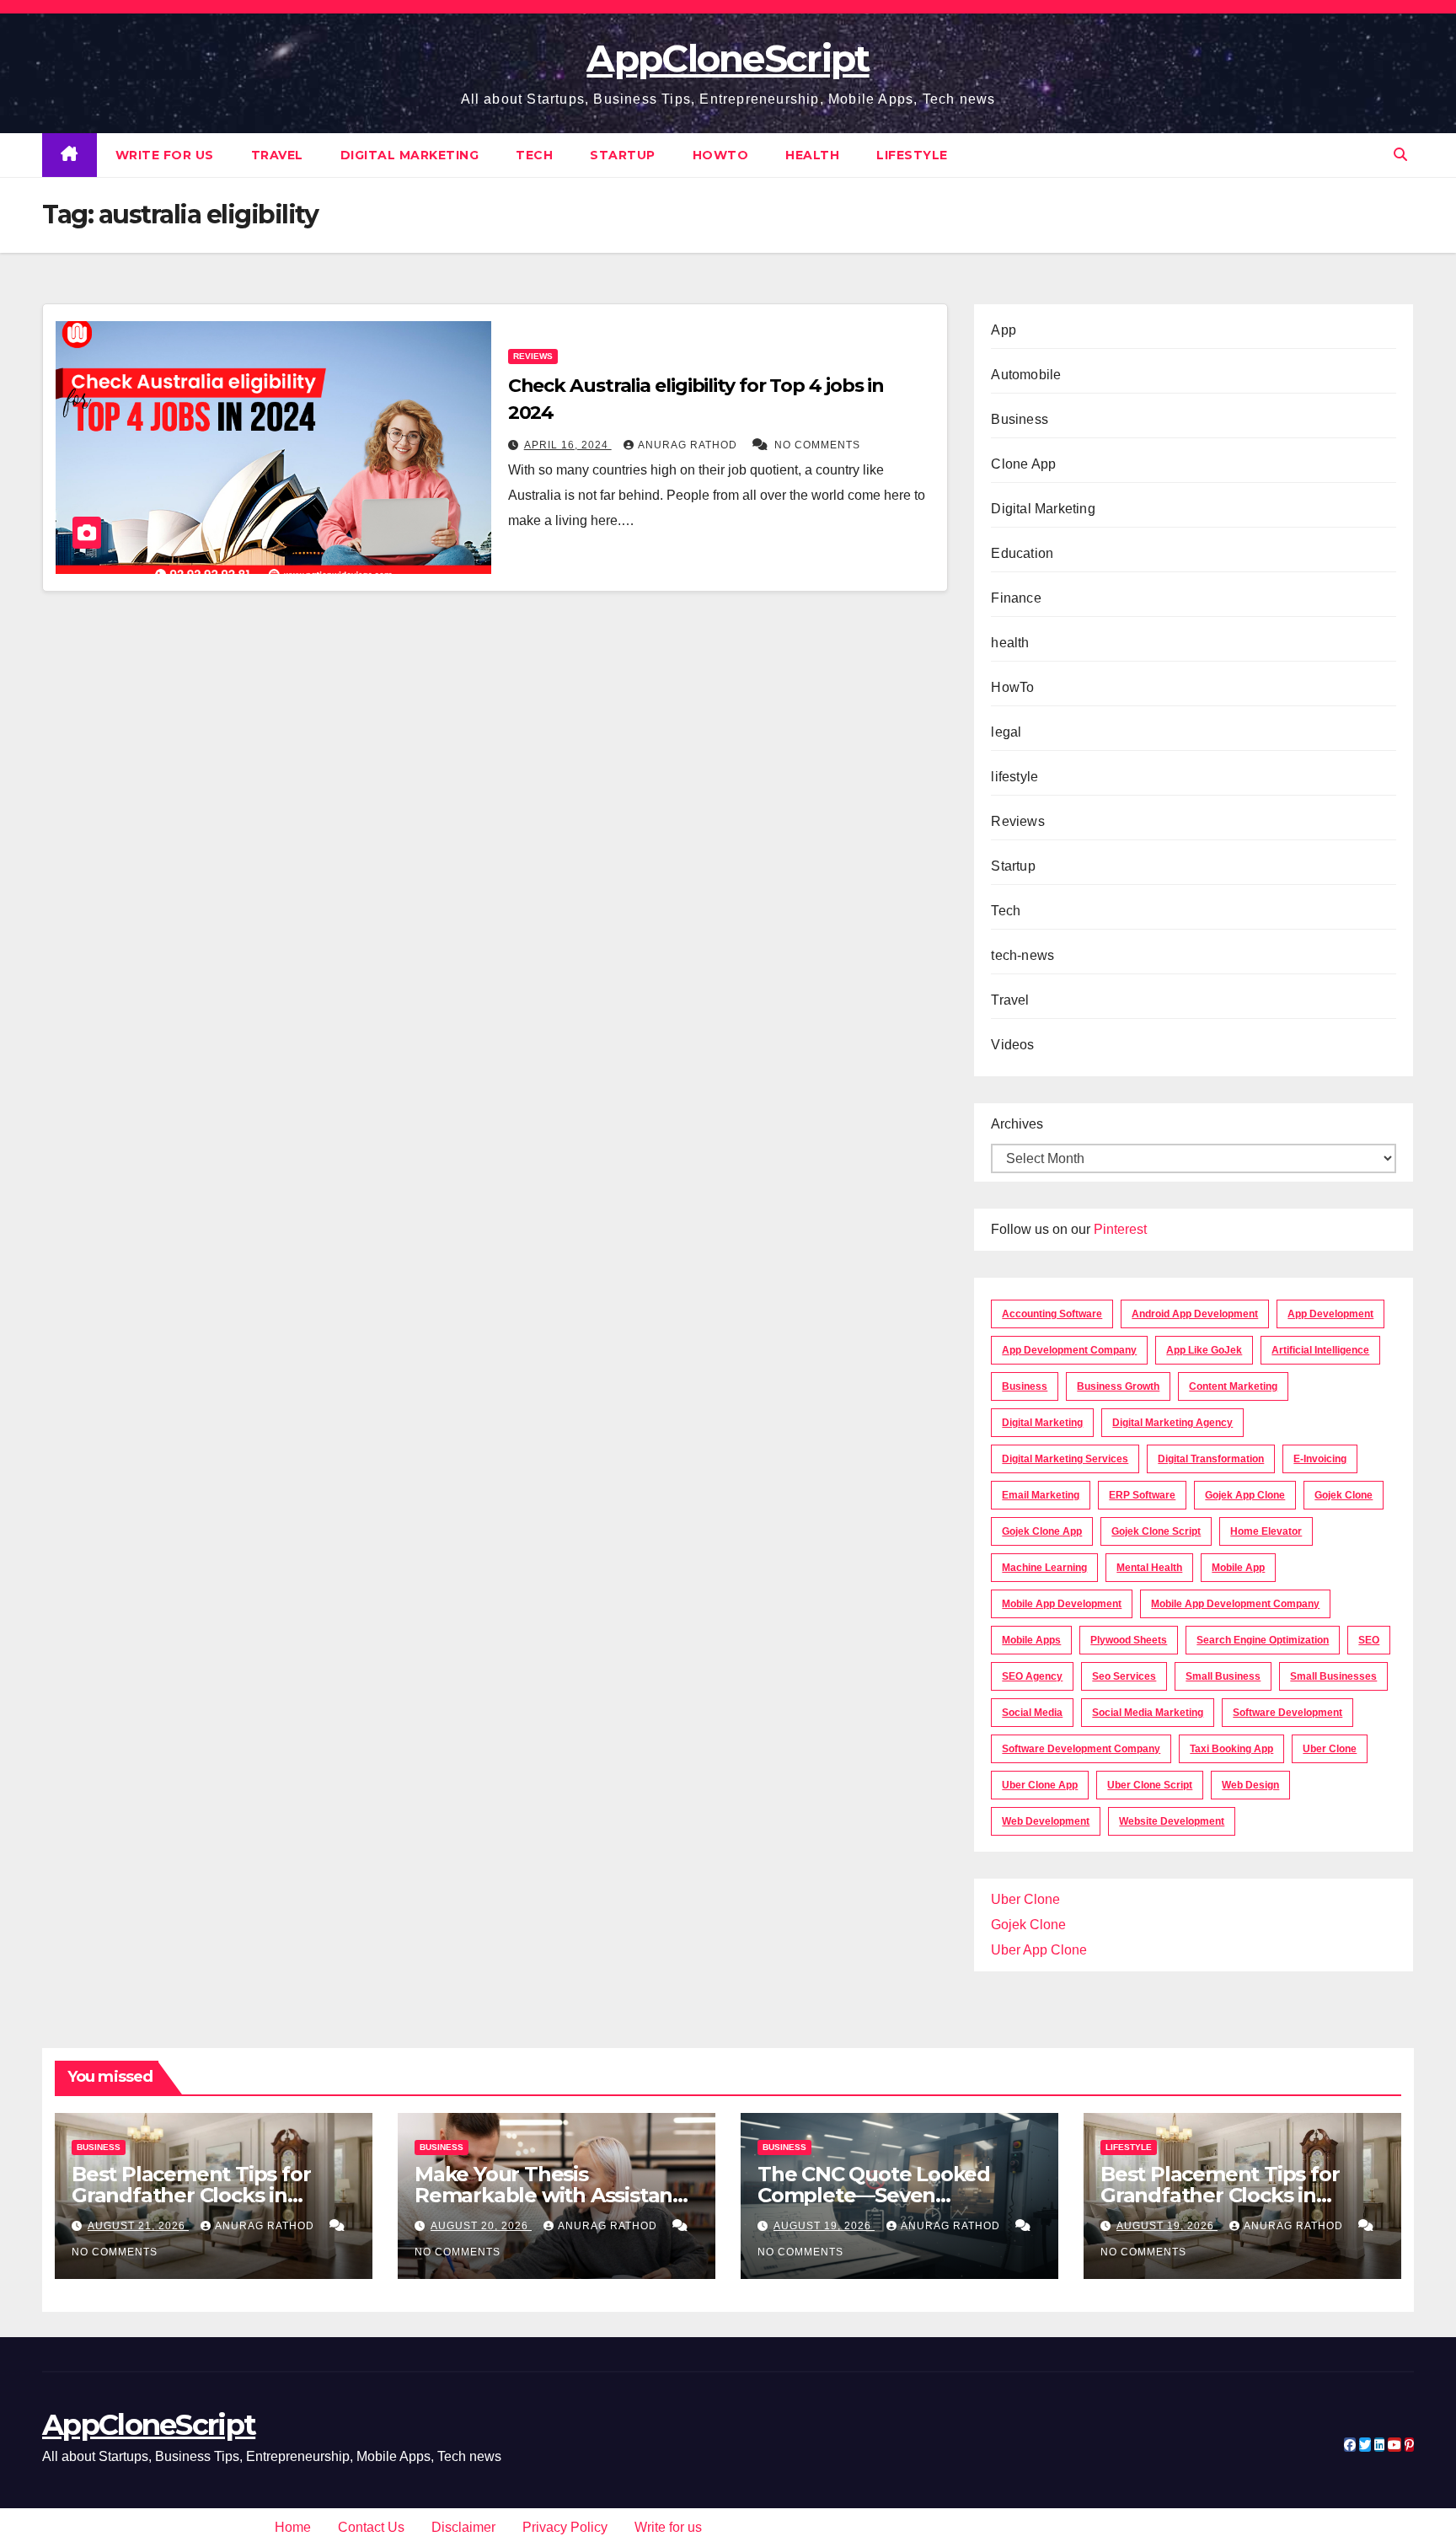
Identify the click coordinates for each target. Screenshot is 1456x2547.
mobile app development (1062, 1604)
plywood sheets (1129, 1640)
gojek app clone (1245, 1495)
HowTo (721, 155)
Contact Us (371, 2527)
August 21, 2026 (138, 2226)
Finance (1016, 598)
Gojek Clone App (1042, 1531)
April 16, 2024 (568, 445)
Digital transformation (1211, 1459)
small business (1223, 1676)
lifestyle (912, 155)
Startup (623, 155)
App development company (1069, 1350)
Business (1020, 419)
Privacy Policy (565, 2527)
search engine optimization (1263, 1640)
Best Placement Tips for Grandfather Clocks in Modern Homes (191, 2195)
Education (1022, 553)
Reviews (533, 356)
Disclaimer (463, 2527)
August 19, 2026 (824, 2226)
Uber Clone (1025, 1899)
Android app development (1195, 1314)
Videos (1012, 1045)
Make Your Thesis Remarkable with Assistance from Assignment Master (555, 2195)
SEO (1369, 1640)
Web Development (1046, 1821)
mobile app (1238, 1568)
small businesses (1333, 1676)
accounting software (1052, 1314)
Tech (534, 155)
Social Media (1032, 1713)
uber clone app (1040, 1785)
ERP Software (1142, 1495)
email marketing (1041, 1495)
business (1025, 1386)
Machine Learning (1044, 1568)
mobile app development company (1235, 1604)
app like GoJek (1204, 1350)
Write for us (165, 155)
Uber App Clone (1039, 1950)
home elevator (1266, 1531)
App (1004, 330)
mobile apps (1031, 1640)
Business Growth (1118, 1386)
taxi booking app (1231, 1749)
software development (1287, 1713)
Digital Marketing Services (1065, 1459)
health (812, 155)
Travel (277, 155)
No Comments (817, 445)
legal (1006, 732)
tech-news (1022, 955)
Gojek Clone (1344, 1495)
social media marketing (1148, 1713)
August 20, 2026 (481, 2226)
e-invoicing (1320, 1459)
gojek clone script (1156, 1531)
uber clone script (1150, 1785)
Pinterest (1120, 1229)
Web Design (1250, 1785)
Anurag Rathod (689, 445)
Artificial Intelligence (1320, 1350)
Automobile (1026, 375)
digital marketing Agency (1172, 1423)
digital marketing (1042, 1423)
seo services (1124, 1676)
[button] (1400, 155)
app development (1330, 1314)
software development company (1081, 1749)
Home (293, 2527)
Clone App (1023, 464)
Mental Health (1149, 1568)
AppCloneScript (728, 58)
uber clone (1330, 1749)
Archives (1017, 1124)
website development (1172, 1821)
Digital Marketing (410, 155)
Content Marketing (1233, 1386)
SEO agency (1032, 1676)
